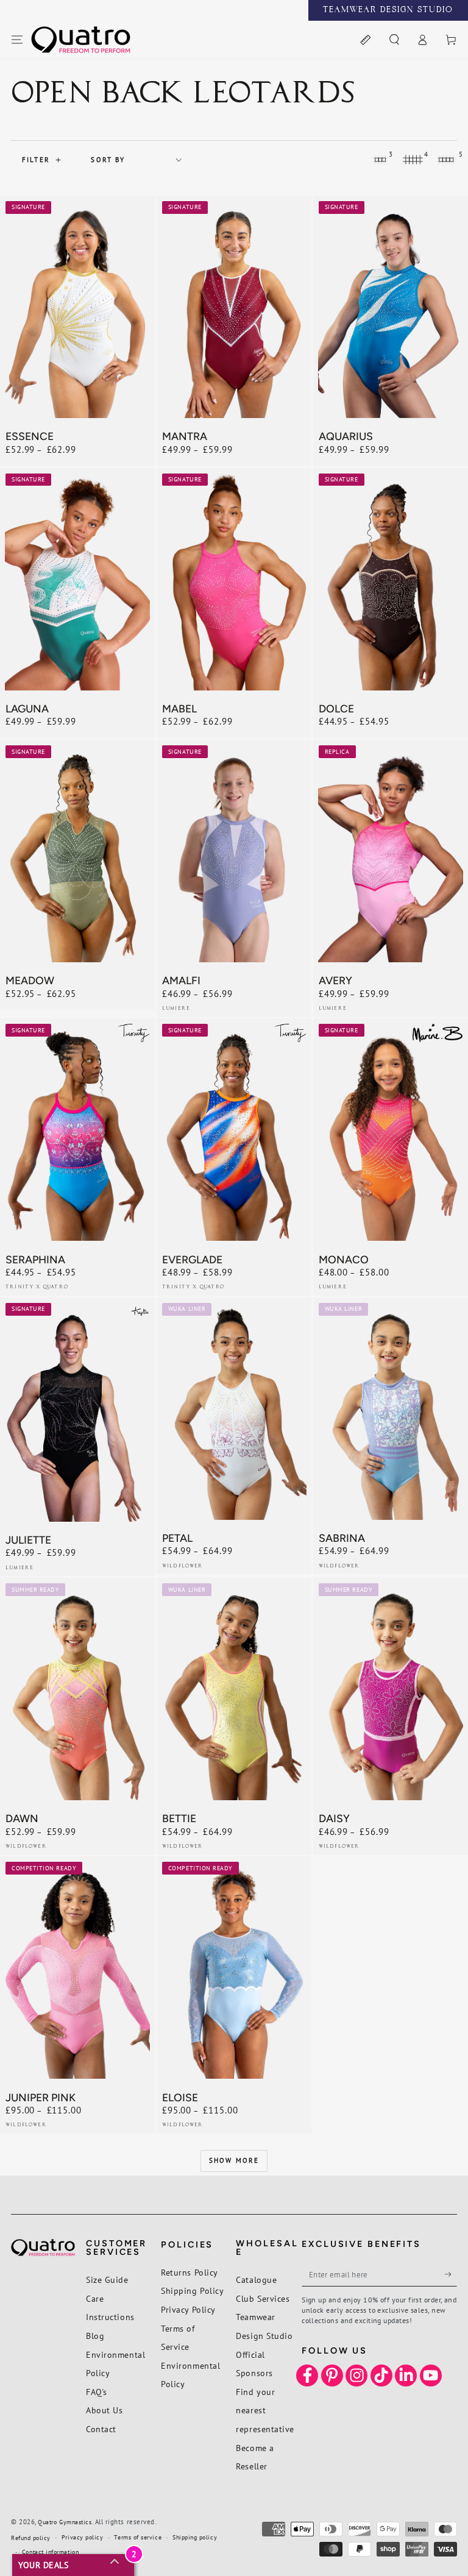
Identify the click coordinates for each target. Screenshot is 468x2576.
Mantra (185, 436)
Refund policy (31, 2538)
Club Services (263, 2298)
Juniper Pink (41, 2097)
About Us (104, 2410)
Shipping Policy (192, 2290)
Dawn (22, 1818)
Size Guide (107, 2280)
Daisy (334, 1818)
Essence (30, 436)
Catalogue (256, 2280)
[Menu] (17, 40)
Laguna (27, 708)
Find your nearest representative (265, 2410)
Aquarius (346, 436)
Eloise (180, 2097)
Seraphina (35, 1259)
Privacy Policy (188, 2309)
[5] (446, 160)
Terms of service (138, 2537)
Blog (95, 2336)
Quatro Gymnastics (65, 2522)
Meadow (30, 980)
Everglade (192, 1259)
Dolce (336, 708)
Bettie (179, 1818)
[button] (394, 40)
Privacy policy (83, 2537)
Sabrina (342, 1538)
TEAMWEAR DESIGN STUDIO (388, 10)
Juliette (28, 1540)
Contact (101, 2429)
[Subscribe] (451, 2274)
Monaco (344, 1259)
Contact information (50, 2552)
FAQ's (97, 2392)
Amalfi (181, 980)
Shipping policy (195, 2537)
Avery (335, 980)
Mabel (179, 708)
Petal (177, 1538)
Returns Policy (190, 2272)
